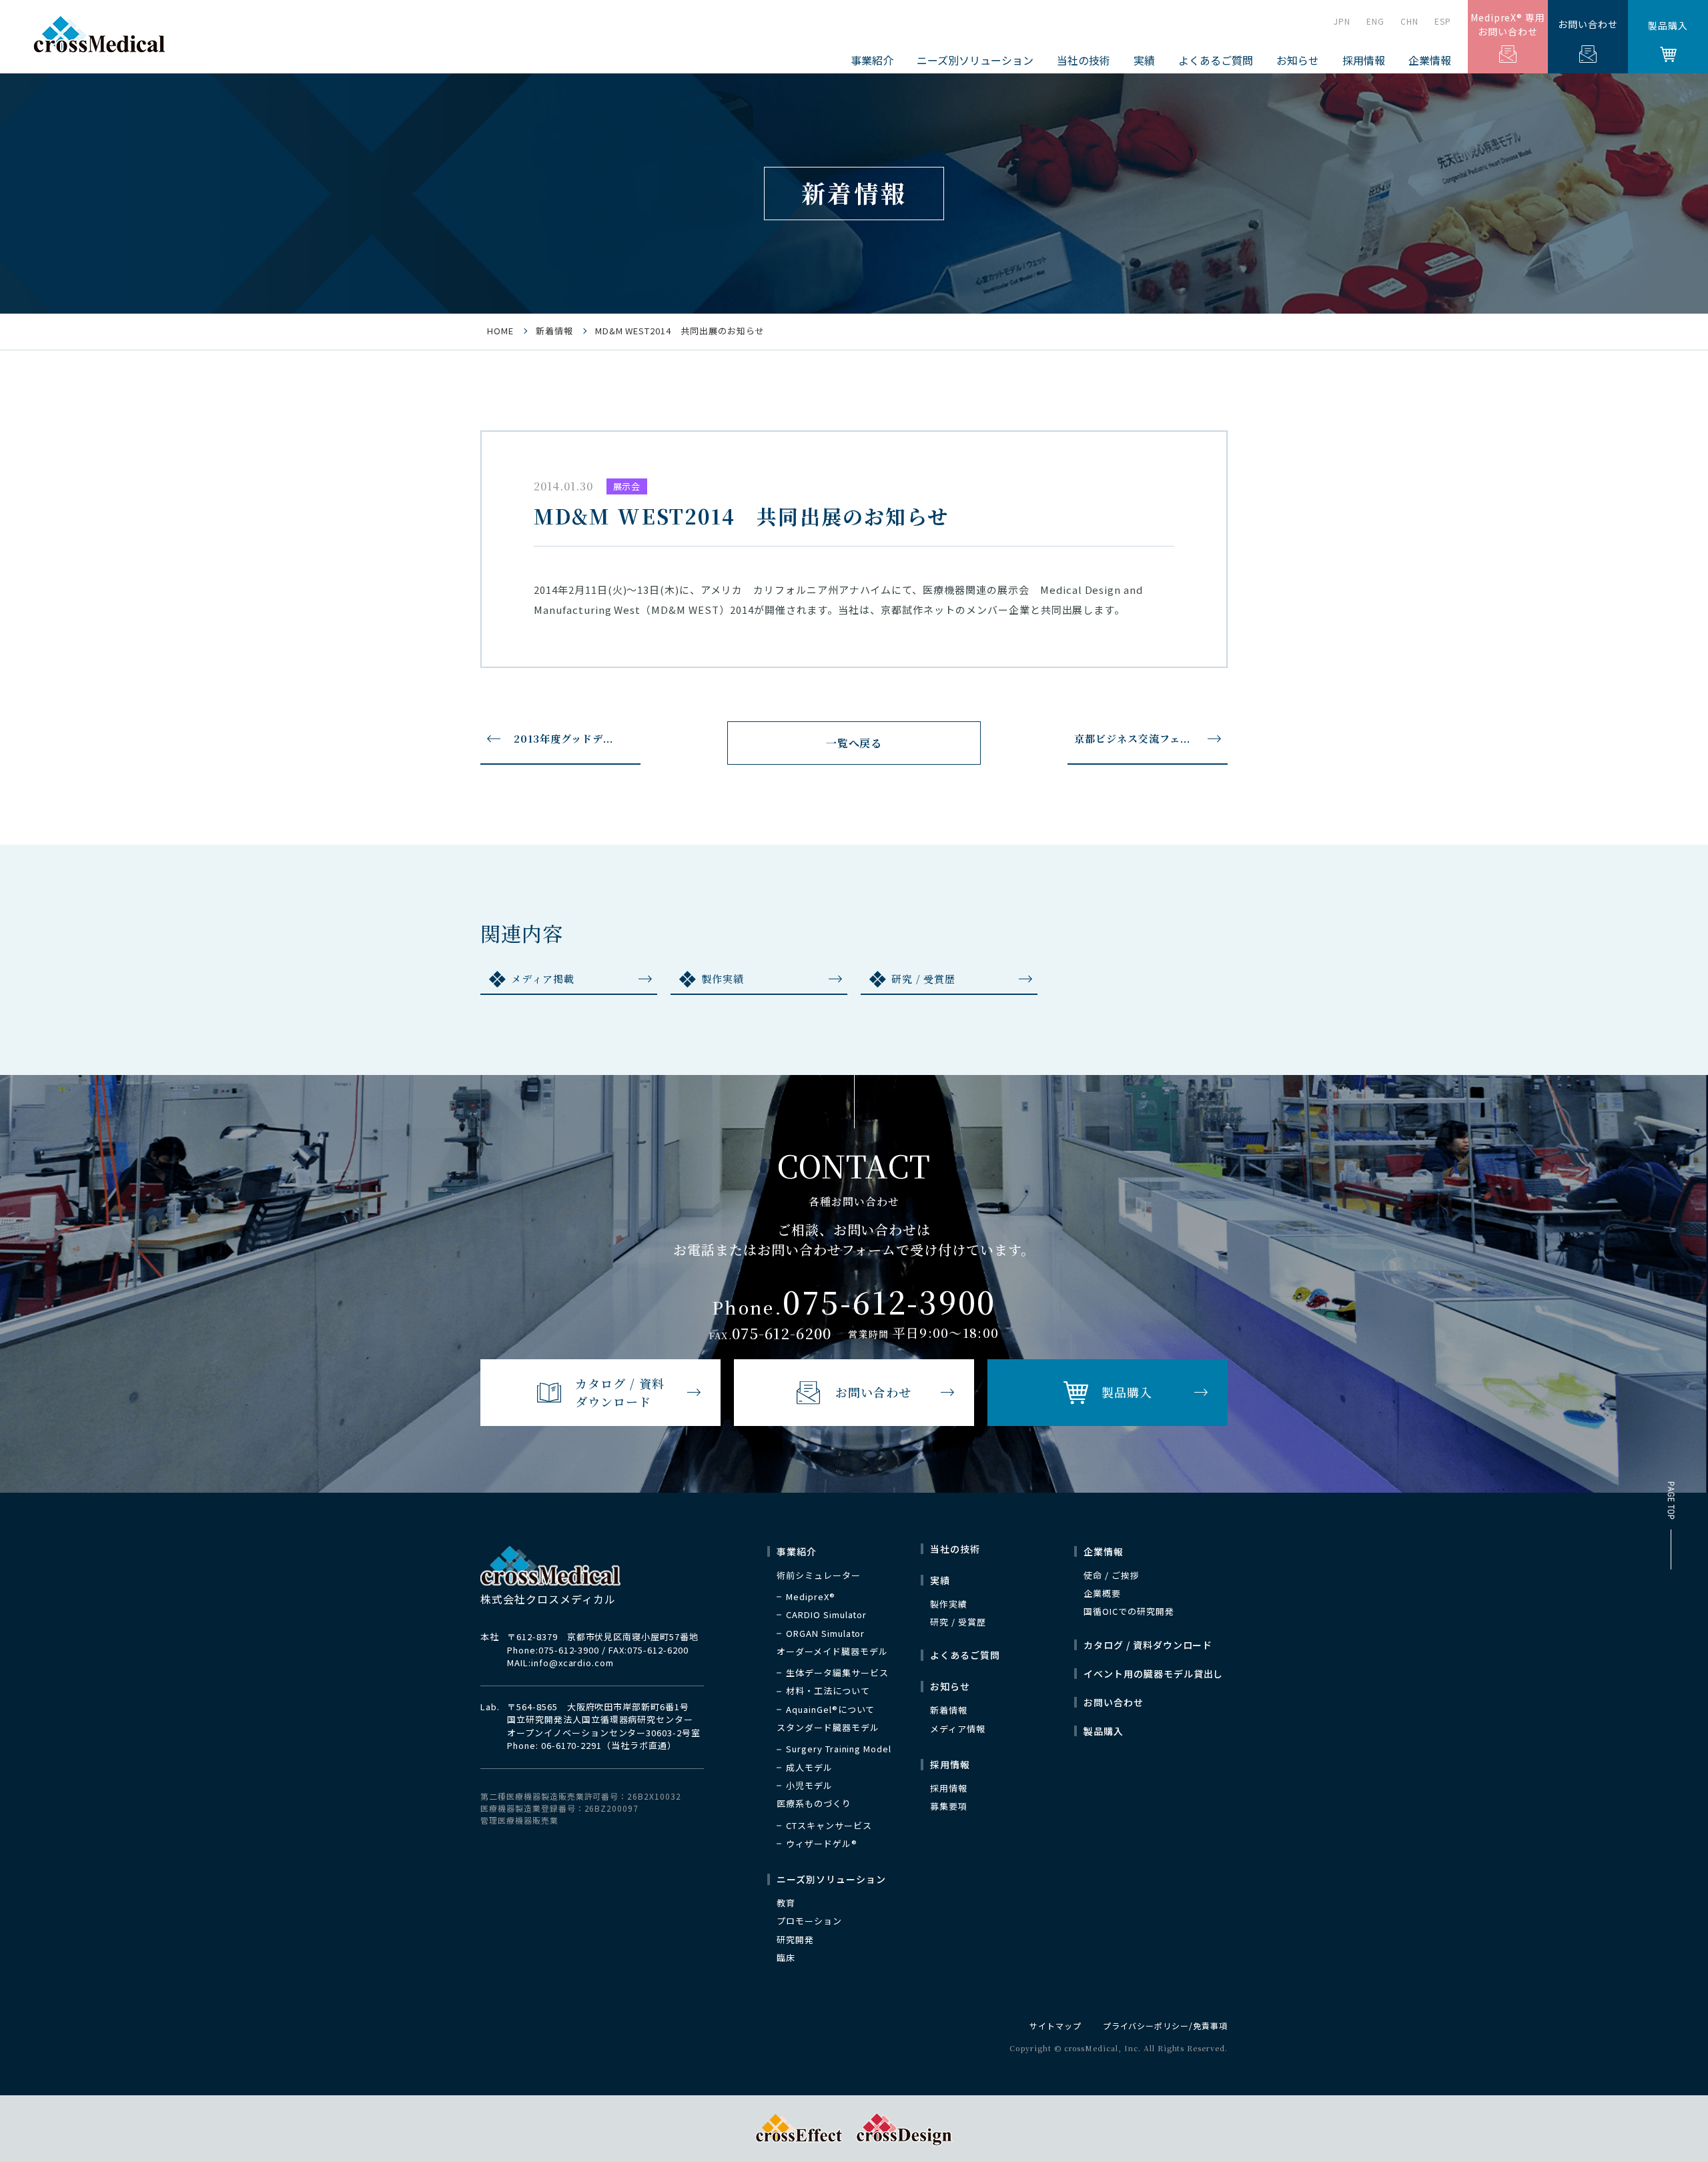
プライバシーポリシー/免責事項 (1165, 2026)
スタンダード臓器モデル (828, 1728)
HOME (500, 331)
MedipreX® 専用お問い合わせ (1508, 24)
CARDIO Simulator (826, 1615)
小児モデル (809, 1786)
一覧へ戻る (854, 743)
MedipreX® (811, 1597)
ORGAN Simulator (825, 1634)
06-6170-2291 (572, 1745)
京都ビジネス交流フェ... (1132, 738)
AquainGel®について (830, 1710)
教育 (786, 1903)
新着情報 (554, 331)
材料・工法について (828, 1691)
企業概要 (1102, 1593)
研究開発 (795, 1940)
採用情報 (949, 1788)
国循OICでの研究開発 (1129, 1611)
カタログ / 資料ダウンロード (1148, 1645)
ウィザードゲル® (822, 1844)
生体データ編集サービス (837, 1673)
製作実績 (723, 979)
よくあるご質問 (1216, 60)
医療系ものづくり (814, 1804)
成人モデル (809, 1768)
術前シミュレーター (819, 1575)
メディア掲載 (543, 979)
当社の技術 (1084, 60)
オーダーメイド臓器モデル (832, 1652)
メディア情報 (958, 1729)
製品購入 (1668, 25)
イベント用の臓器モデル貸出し (1153, 1674)
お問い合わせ (1588, 24)
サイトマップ (1055, 2026)
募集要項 (949, 1806)
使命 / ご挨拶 (1112, 1575)
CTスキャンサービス (829, 1826)
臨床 (786, 1958)
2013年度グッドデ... (563, 738)
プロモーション (809, 1921)
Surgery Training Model (839, 1749)
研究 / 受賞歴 (923, 979)
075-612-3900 (569, 1650)
